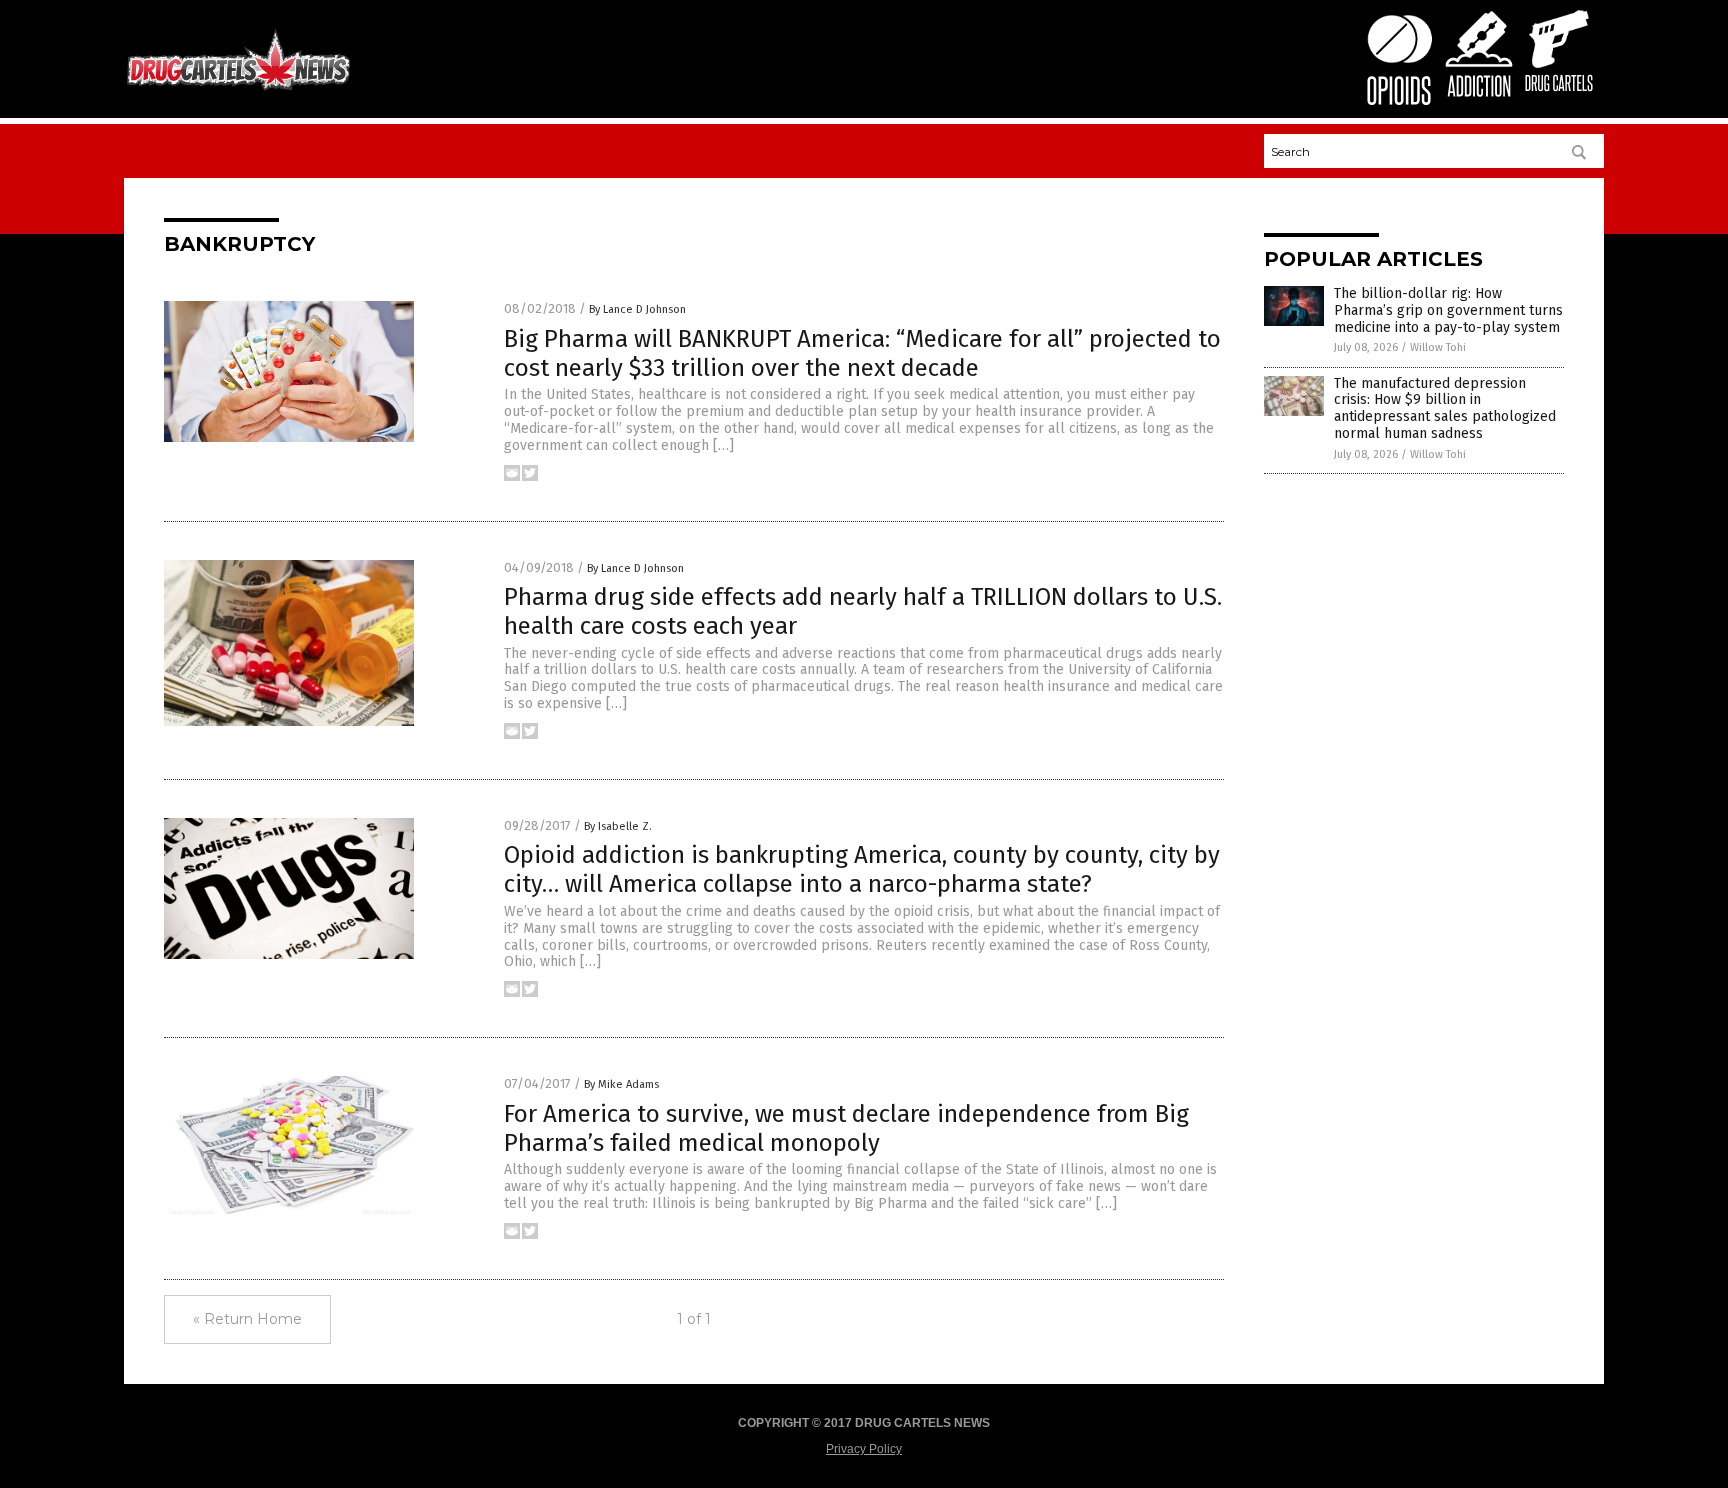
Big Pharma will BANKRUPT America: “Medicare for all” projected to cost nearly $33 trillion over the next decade (862, 353)
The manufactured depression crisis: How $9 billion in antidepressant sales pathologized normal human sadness (1445, 408)
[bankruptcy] (238, 89)
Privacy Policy (864, 1449)
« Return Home (247, 1319)
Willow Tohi (1438, 347)
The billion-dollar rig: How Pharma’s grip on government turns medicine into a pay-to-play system (1448, 310)
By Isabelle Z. (618, 826)
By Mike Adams (621, 1084)
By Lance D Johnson (637, 309)
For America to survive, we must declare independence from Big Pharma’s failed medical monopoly (846, 1128)
